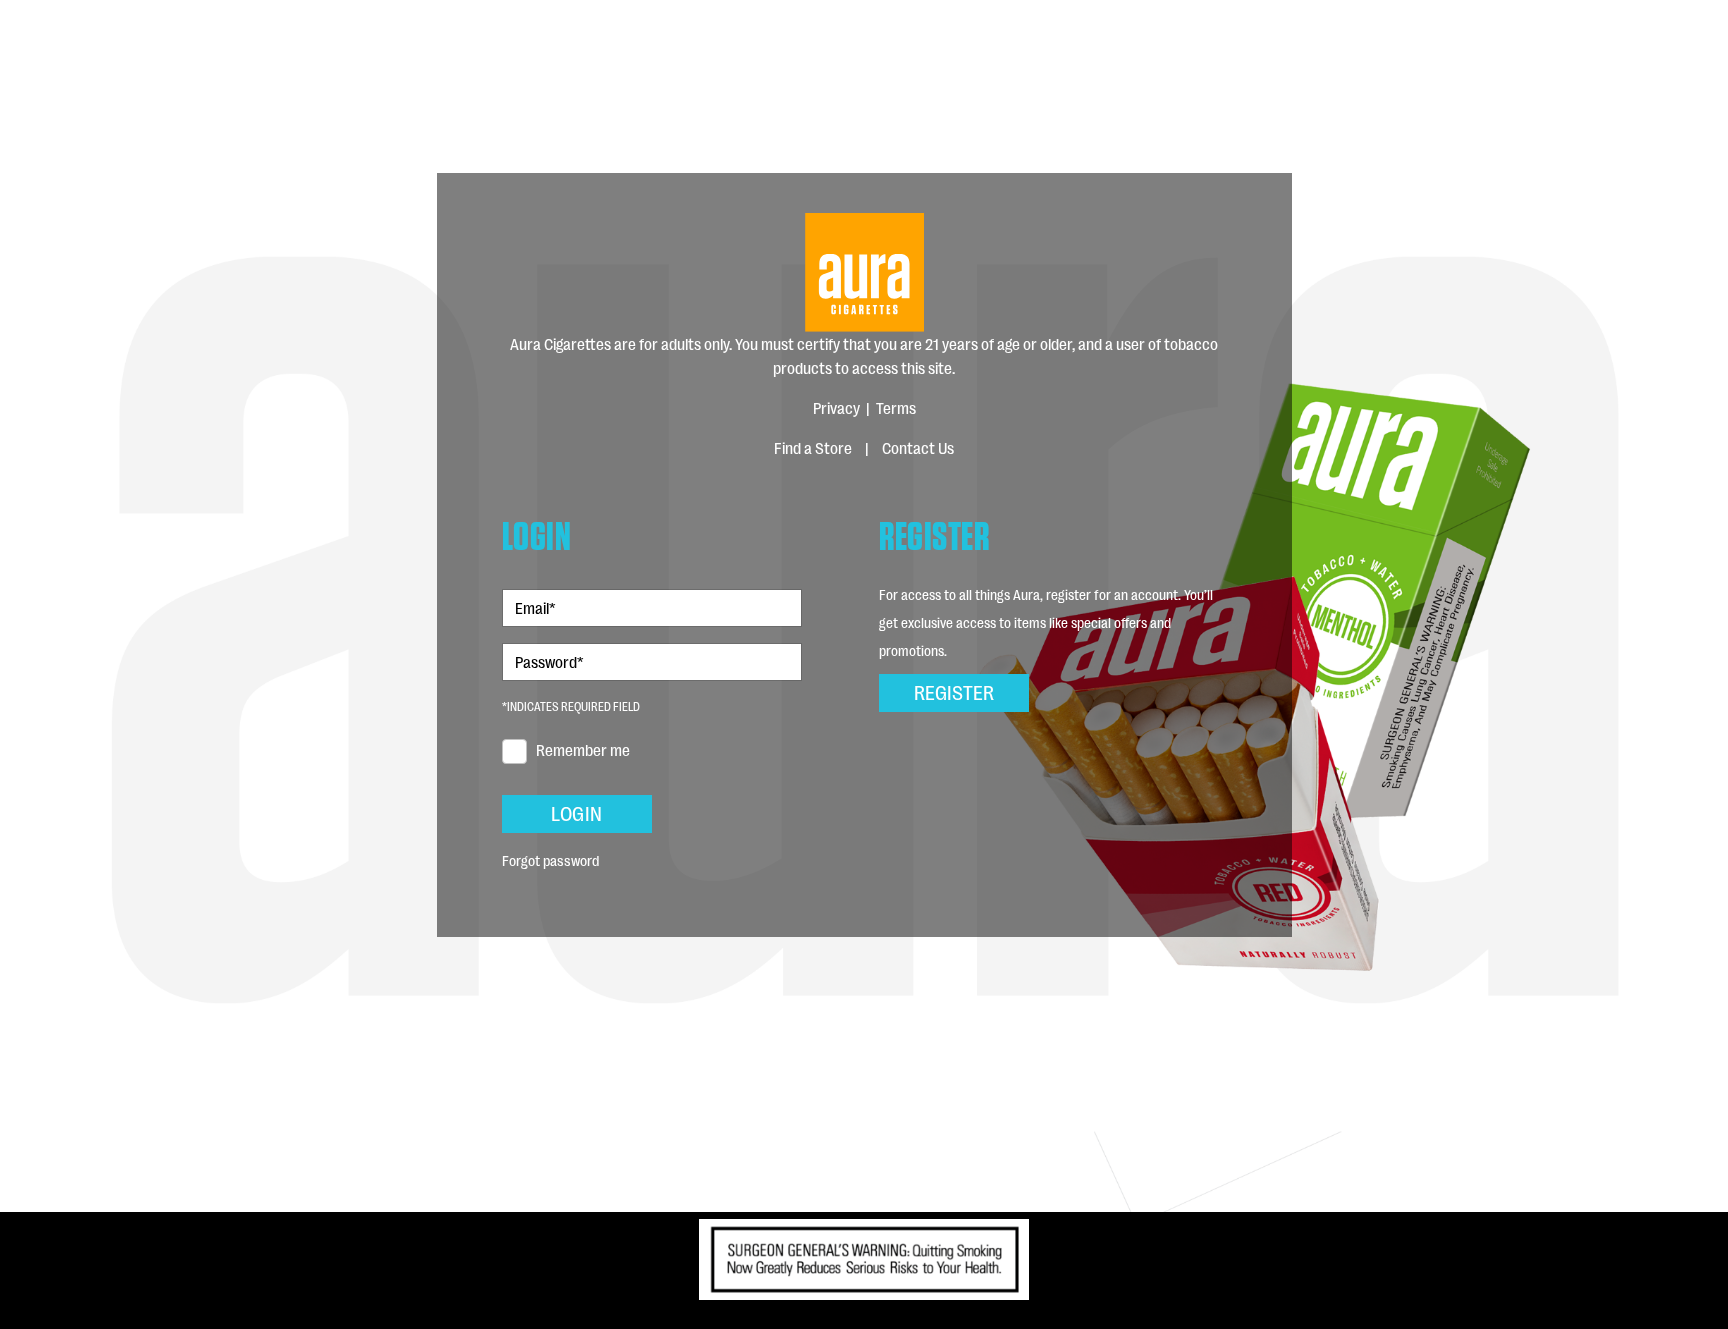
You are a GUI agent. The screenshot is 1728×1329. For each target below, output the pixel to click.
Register (954, 691)
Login (576, 812)
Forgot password (550, 859)
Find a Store (813, 447)
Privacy (836, 407)
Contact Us (918, 447)
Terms (896, 407)
